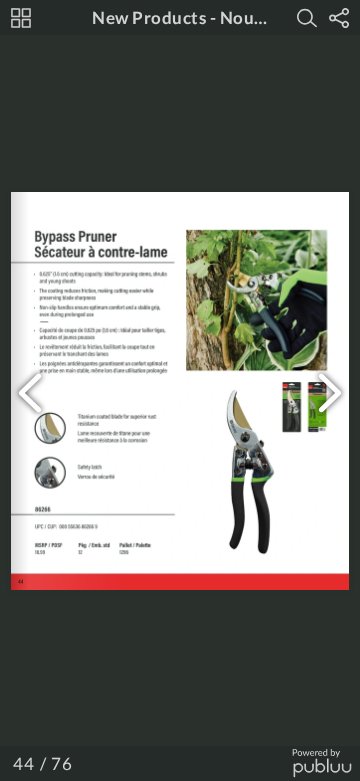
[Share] (339, 18)
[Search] (307, 18)
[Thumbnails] (21, 18)
